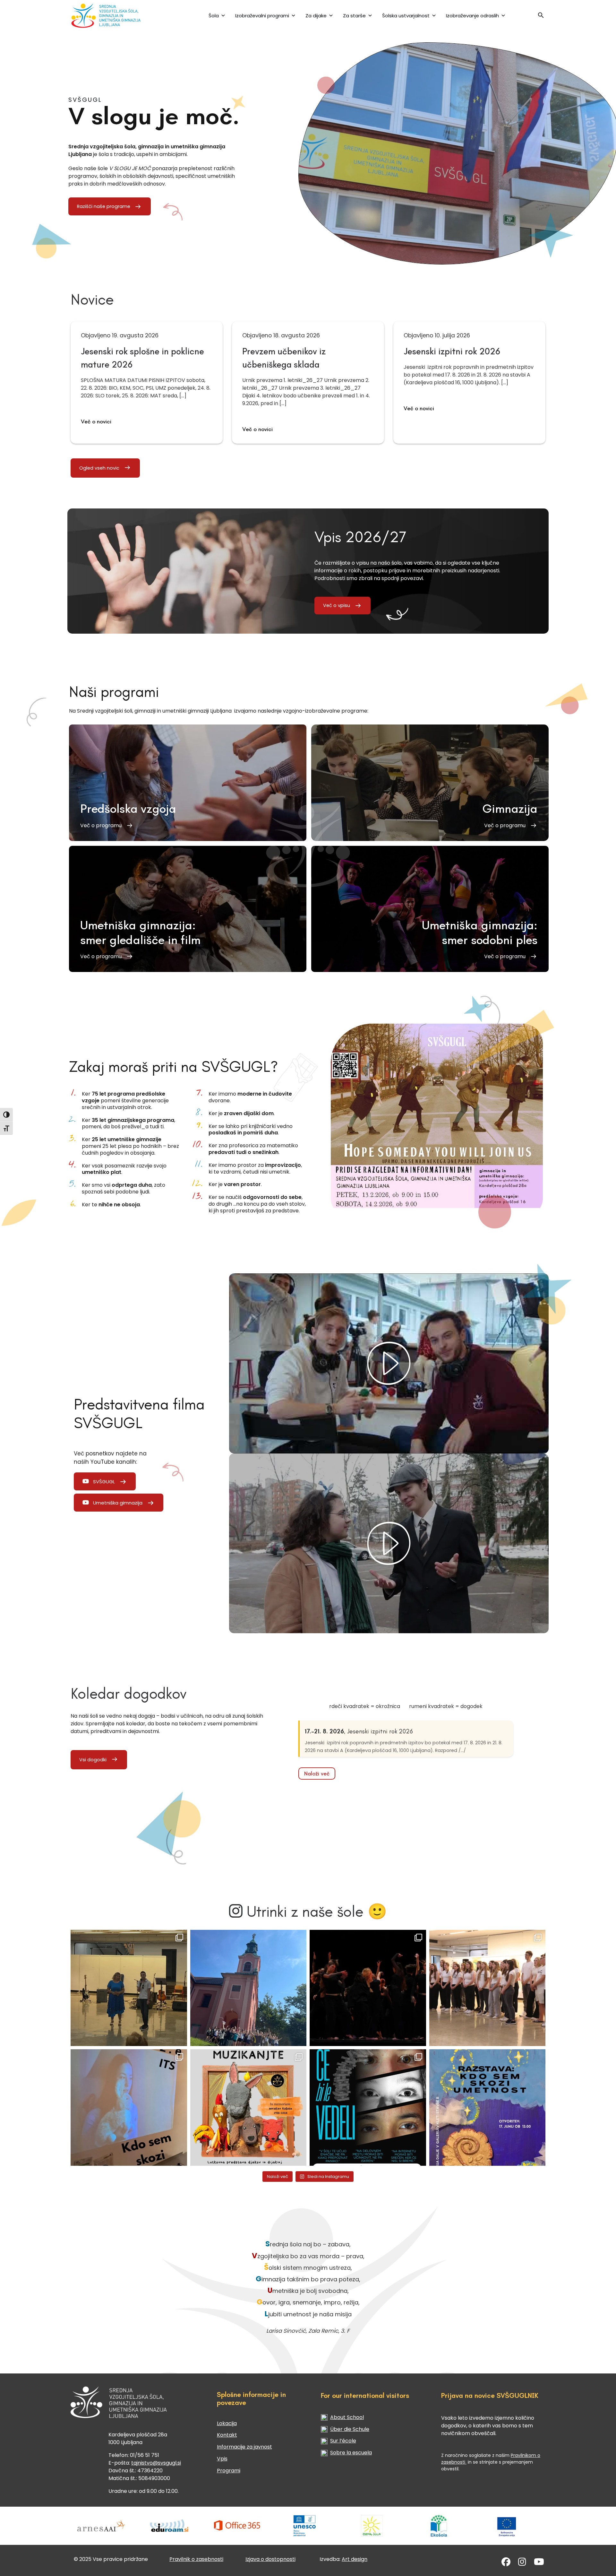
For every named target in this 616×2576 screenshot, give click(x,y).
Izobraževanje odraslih (472, 16)
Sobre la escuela (351, 2453)
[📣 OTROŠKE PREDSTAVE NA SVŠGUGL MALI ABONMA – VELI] (248, 2108)
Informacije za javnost (244, 2447)
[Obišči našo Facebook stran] (506, 2563)
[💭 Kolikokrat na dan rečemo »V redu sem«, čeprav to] (368, 2108)
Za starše (354, 16)
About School (347, 2417)
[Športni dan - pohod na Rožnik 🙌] (248, 1988)
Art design (355, 2559)
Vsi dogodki (93, 1760)
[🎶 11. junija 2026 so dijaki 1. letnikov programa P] (488, 1988)
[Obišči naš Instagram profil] (522, 2563)
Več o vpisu (337, 605)
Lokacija (227, 2423)
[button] (541, 17)
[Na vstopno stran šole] (113, 16)
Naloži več (317, 1774)
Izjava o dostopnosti (270, 2559)
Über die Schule (350, 2429)
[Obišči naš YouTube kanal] (539, 2563)
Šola (214, 16)
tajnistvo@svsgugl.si (156, 2463)
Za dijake (316, 16)
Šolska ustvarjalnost (406, 16)
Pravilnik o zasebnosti (196, 2559)
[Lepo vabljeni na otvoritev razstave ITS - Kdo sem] (488, 2108)
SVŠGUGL (104, 1482)
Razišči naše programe (104, 206)
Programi (229, 2471)
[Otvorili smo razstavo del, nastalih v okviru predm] (129, 2108)
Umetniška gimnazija (118, 1503)
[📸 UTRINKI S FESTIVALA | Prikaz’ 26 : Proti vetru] (368, 1988)
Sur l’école (343, 2441)
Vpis (222, 2459)
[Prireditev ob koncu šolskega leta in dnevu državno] (129, 1988)
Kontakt (227, 2435)
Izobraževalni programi (262, 16)
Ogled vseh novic (99, 468)
